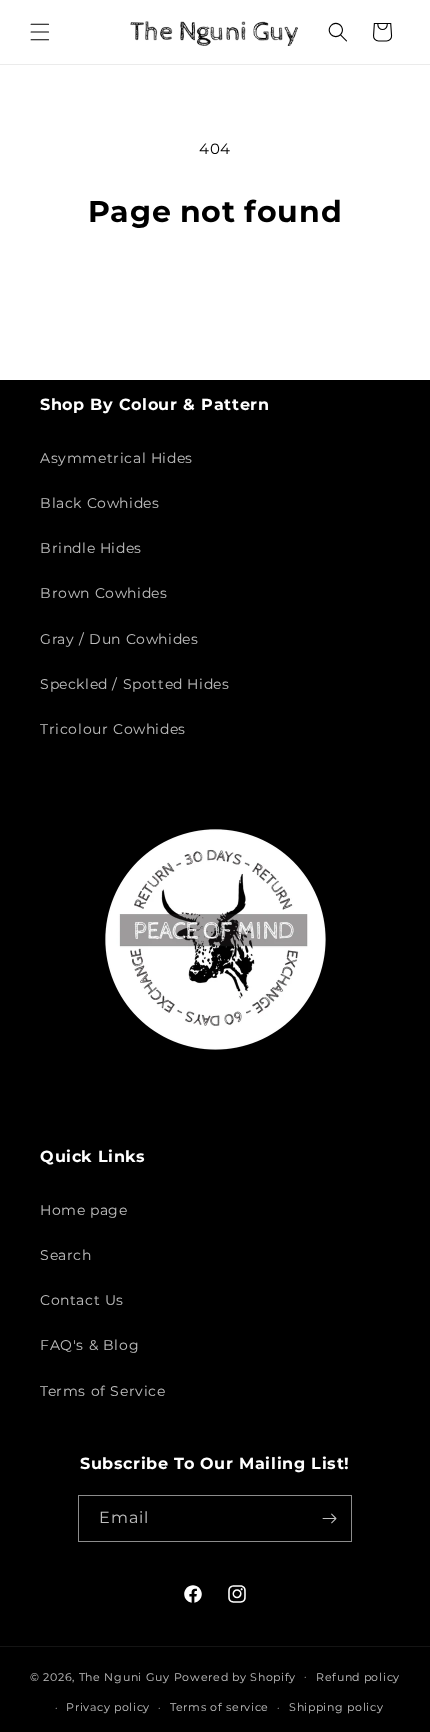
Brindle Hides (91, 548)
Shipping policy (336, 1707)
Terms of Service (103, 1391)
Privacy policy (108, 1707)
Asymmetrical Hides (116, 458)
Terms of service (219, 1707)
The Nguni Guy (124, 1676)
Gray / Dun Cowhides (119, 639)
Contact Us (82, 1300)
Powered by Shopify (235, 1676)
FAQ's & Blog (89, 1345)
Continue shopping (215, 285)
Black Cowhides (99, 503)
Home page (83, 1210)
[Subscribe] (329, 1518)
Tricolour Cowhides (113, 729)
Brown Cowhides (103, 593)
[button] (40, 32)
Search (66, 1255)
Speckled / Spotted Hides (134, 684)
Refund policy (358, 1677)
